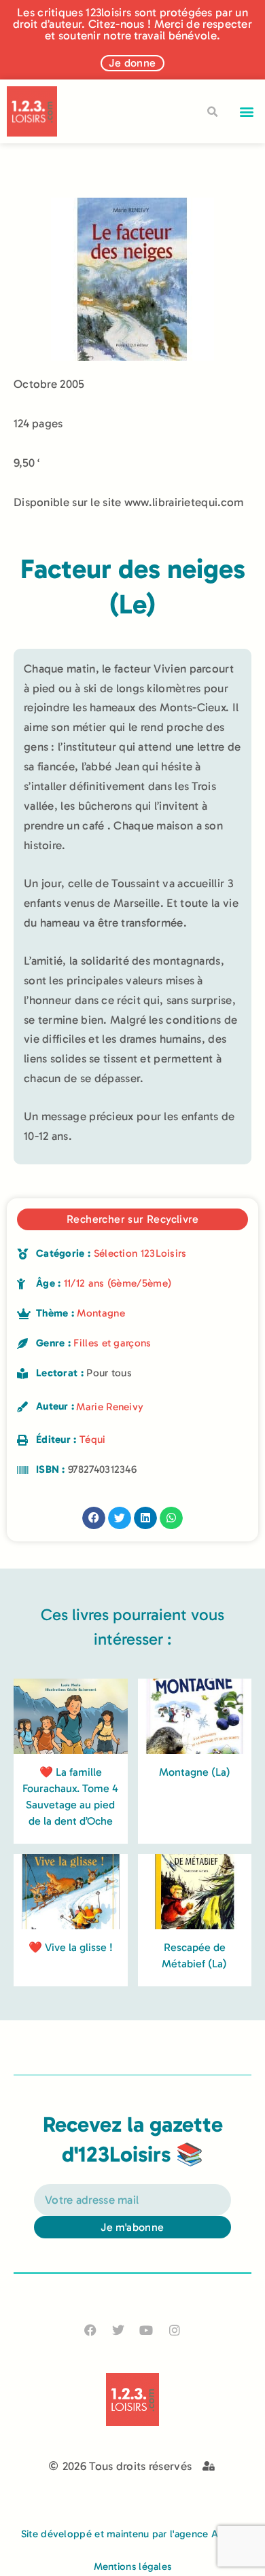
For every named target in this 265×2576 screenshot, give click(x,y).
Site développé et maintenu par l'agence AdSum (133, 2534)
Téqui (93, 1439)
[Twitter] (119, 2330)
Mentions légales (133, 2566)
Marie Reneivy (110, 1407)
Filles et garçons (112, 1343)
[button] (247, 112)
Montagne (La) (195, 1772)
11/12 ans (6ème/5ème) (118, 1283)
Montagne (101, 1313)
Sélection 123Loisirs (140, 1253)
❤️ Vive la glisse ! (71, 1947)
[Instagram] (174, 2330)
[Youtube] (146, 2330)
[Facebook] (91, 2330)
